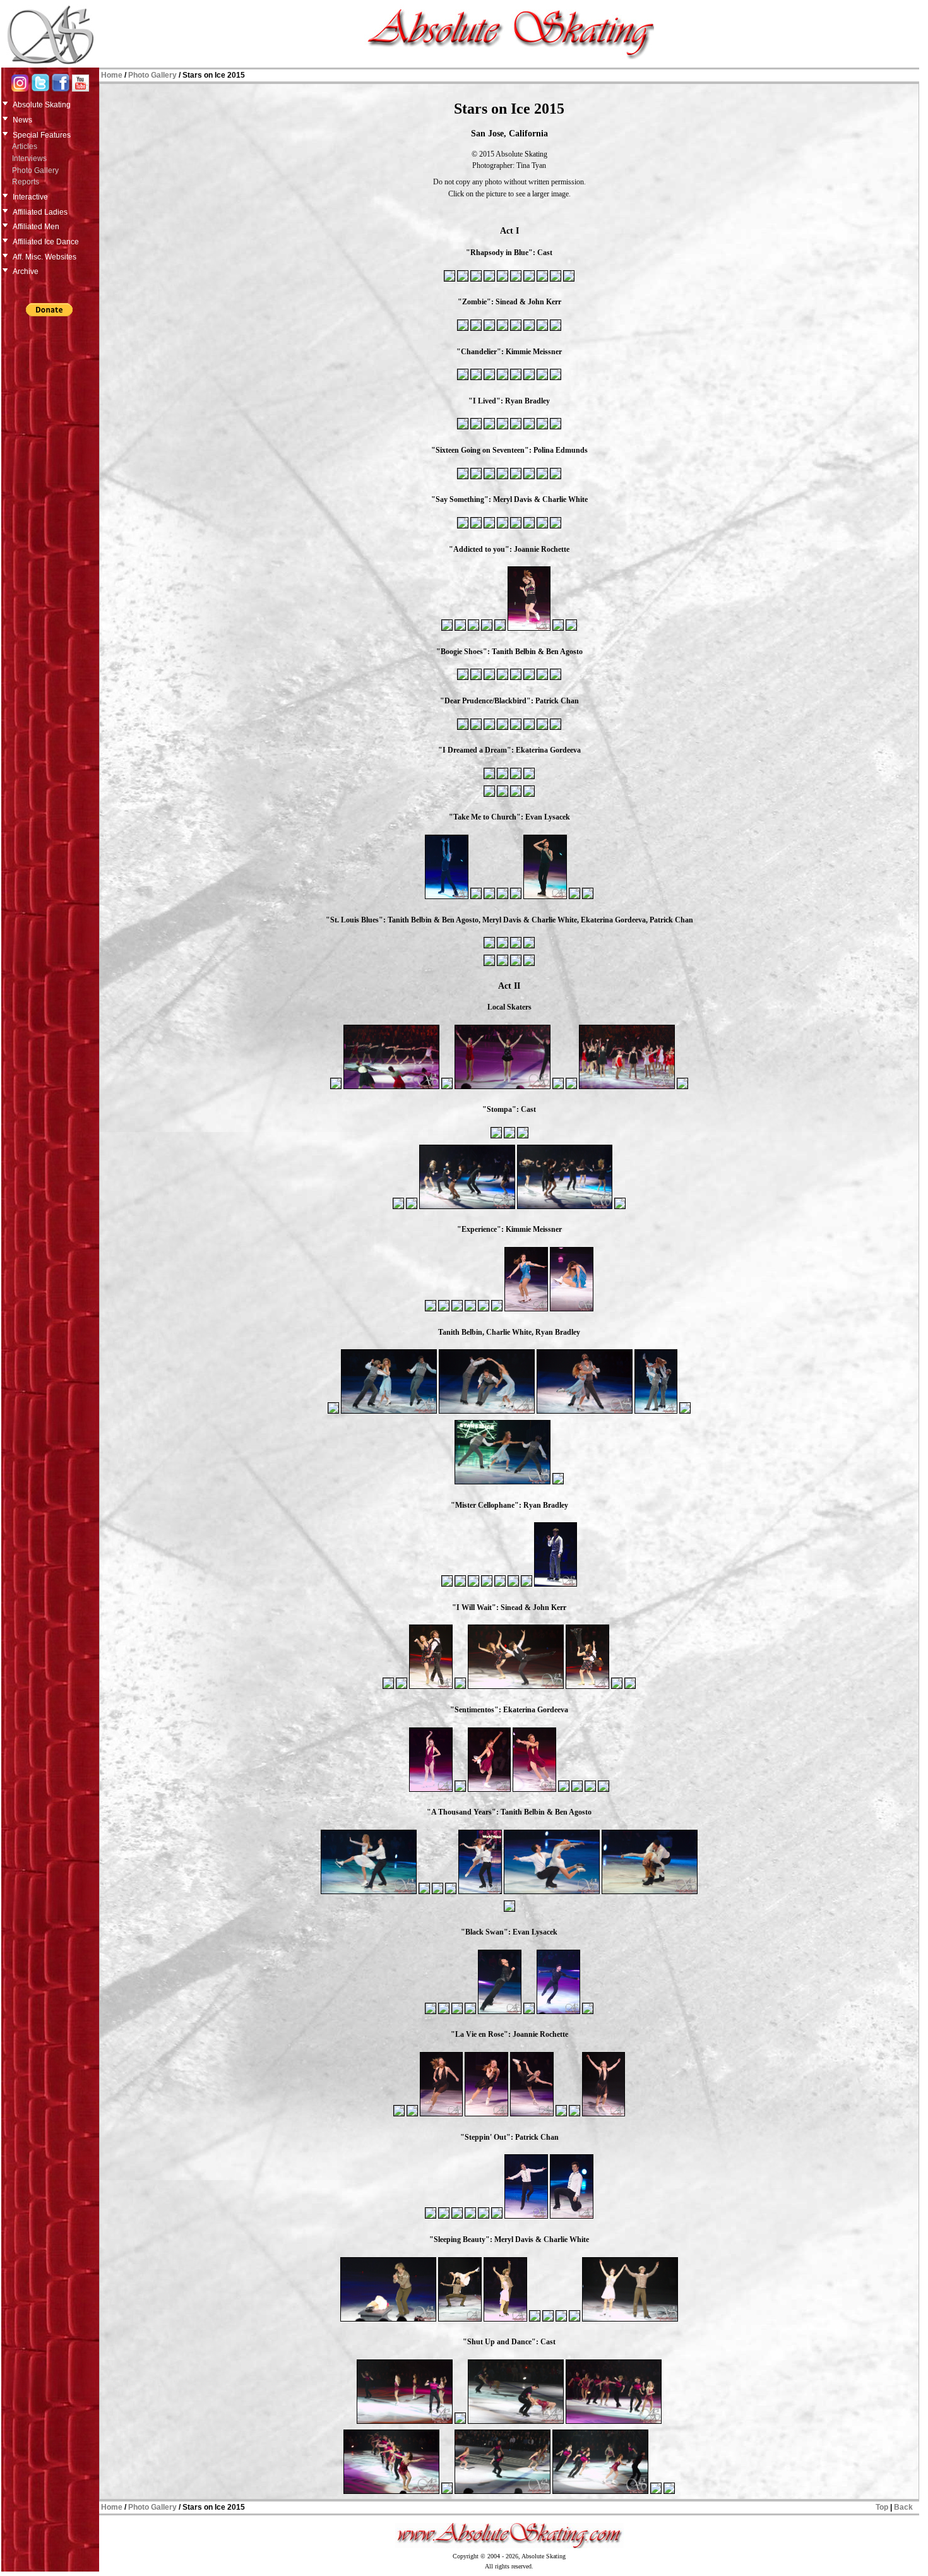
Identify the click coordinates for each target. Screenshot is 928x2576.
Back (903, 2507)
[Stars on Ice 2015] (449, 280)
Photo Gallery (35, 170)
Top (882, 2507)
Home (112, 75)
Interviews (29, 158)
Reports (26, 182)
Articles (25, 146)
